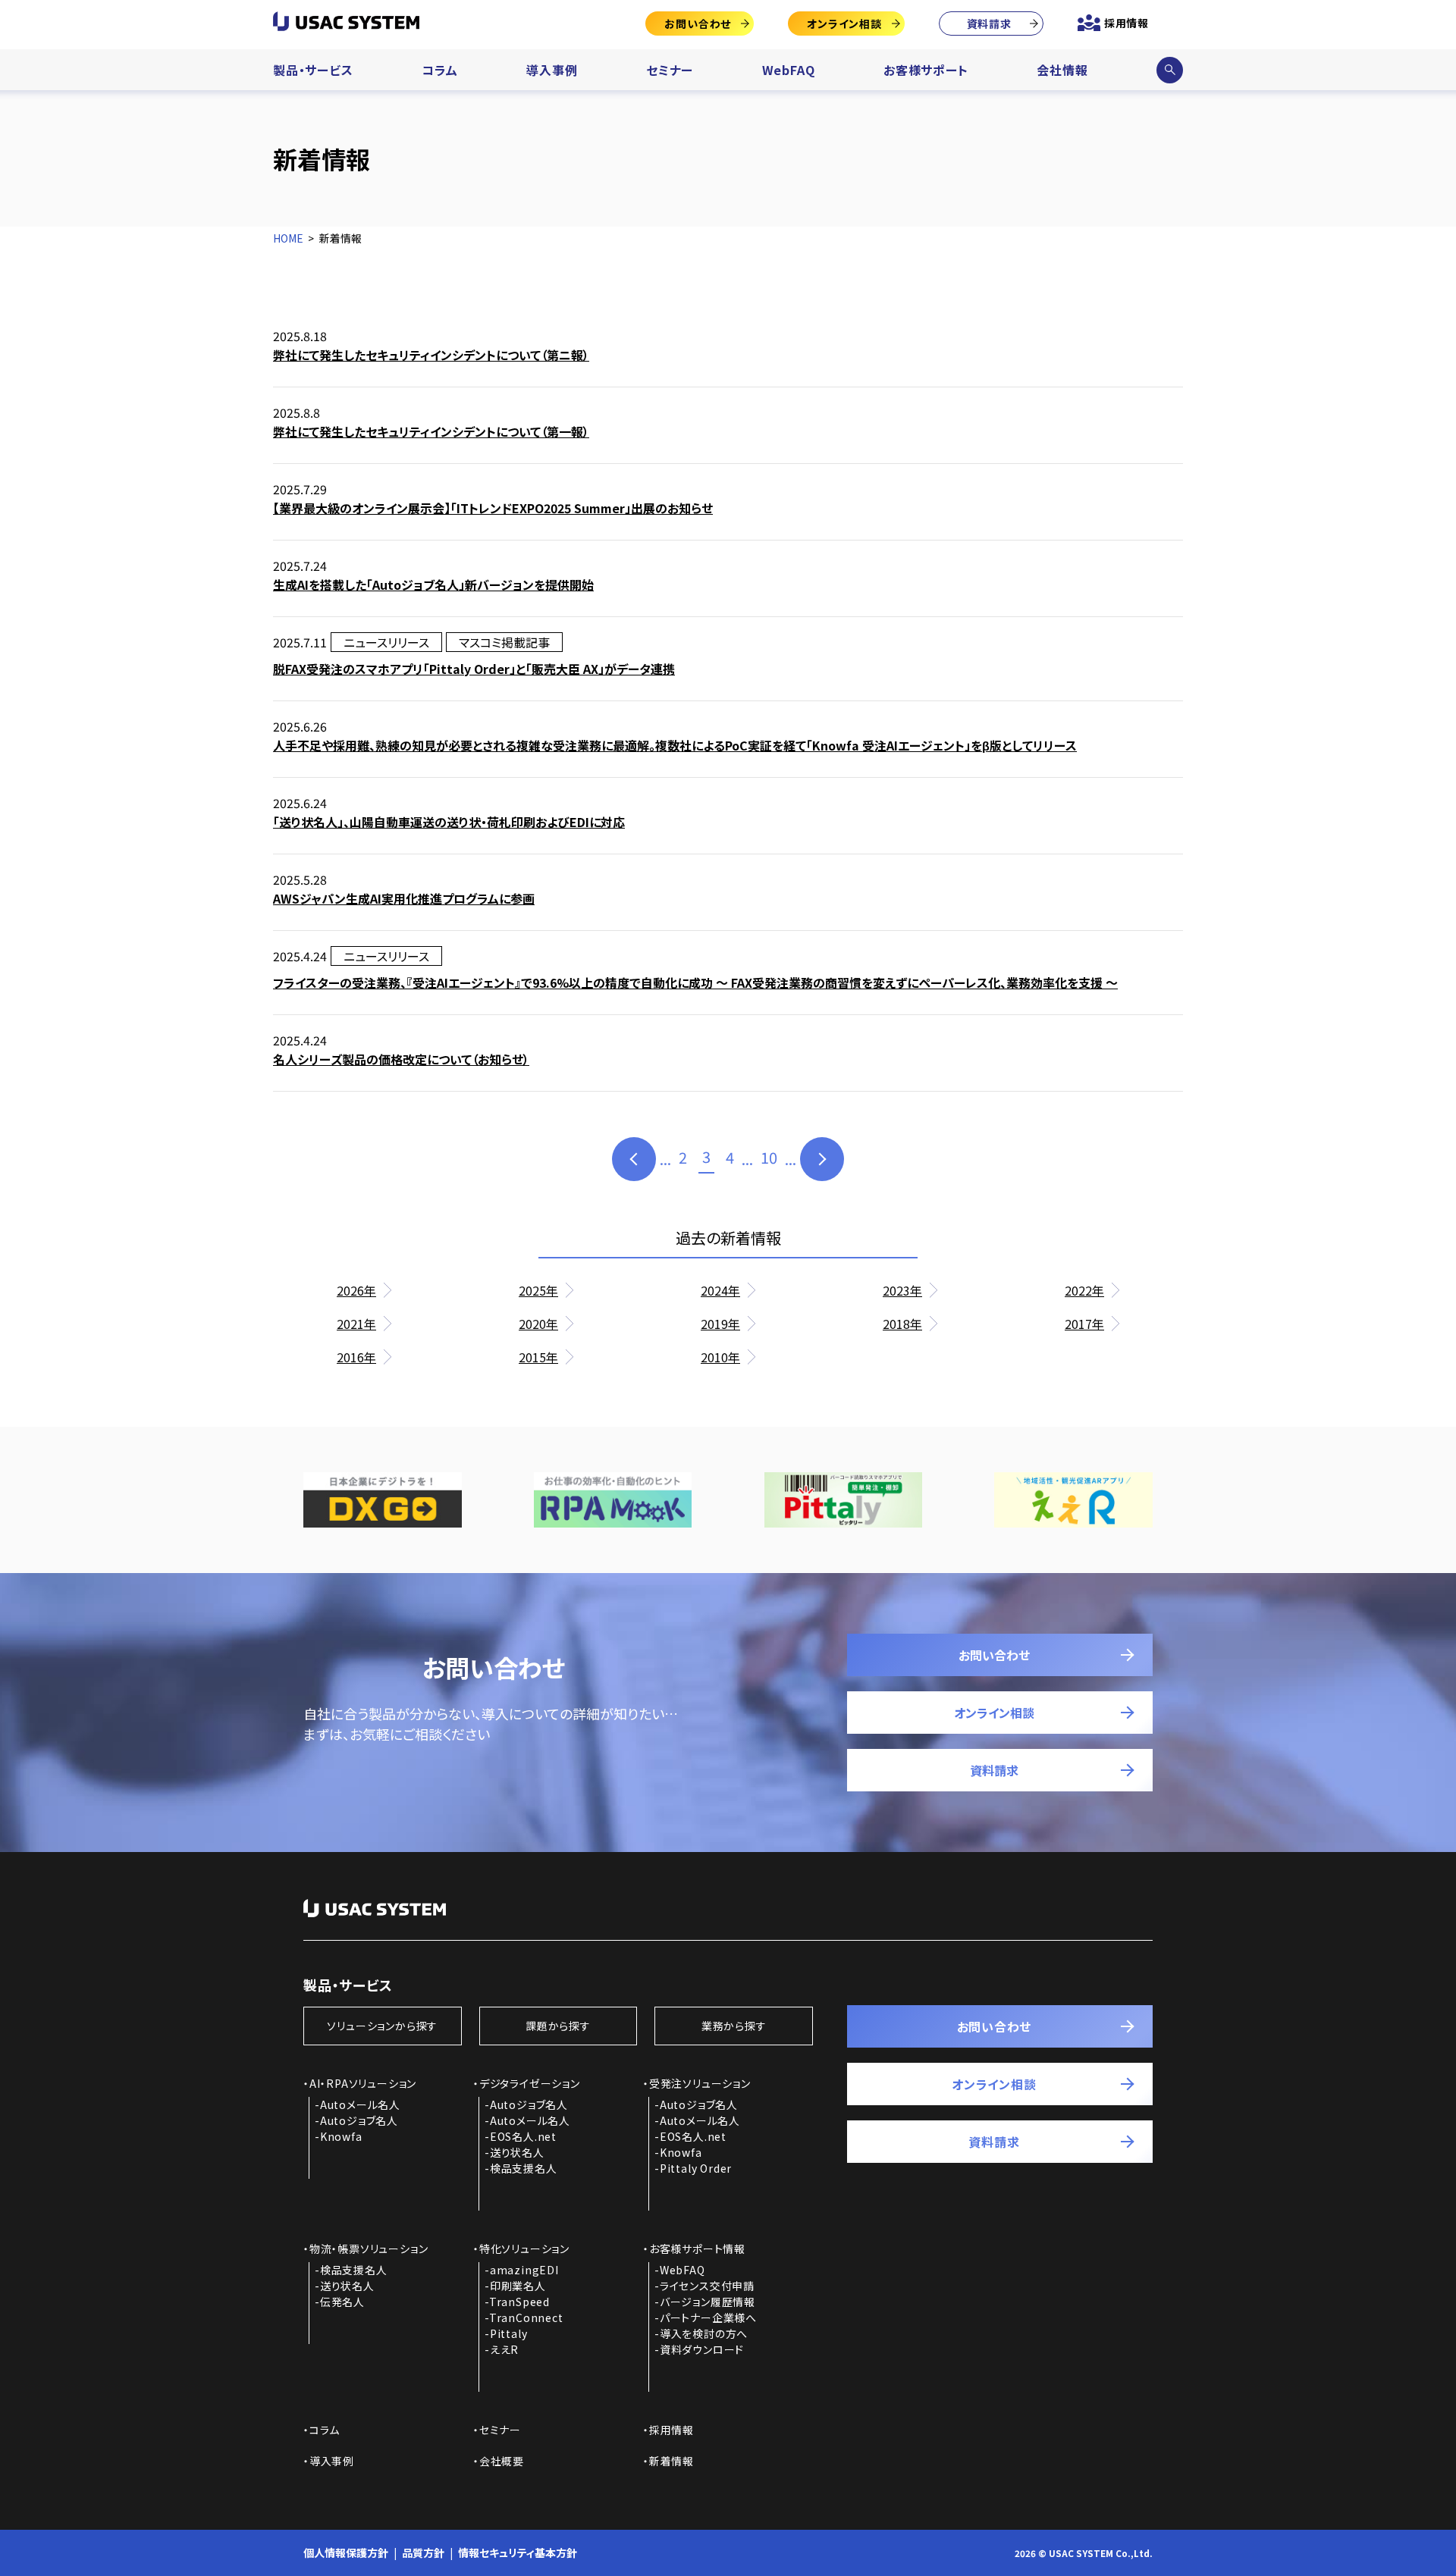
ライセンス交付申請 (707, 2286)
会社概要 (502, 2461)
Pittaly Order (696, 2168)
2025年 (538, 1290)
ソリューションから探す (382, 2026)
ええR (504, 2349)
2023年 (902, 1290)
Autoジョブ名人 (359, 2120)
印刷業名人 (518, 2286)
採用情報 (1127, 23)
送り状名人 (517, 2152)
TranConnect (526, 2317)
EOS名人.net (523, 2136)
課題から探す (558, 2026)
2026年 (356, 1290)
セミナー (670, 70)
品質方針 (423, 2552)
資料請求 (989, 24)
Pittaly (509, 2333)
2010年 (720, 1357)
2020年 (538, 1324)
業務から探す (734, 2026)
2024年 (720, 1290)
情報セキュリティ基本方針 (518, 2552)
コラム (439, 70)
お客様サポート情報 (697, 2249)
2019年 (720, 1324)
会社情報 (1062, 70)
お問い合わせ (698, 24)
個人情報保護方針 (346, 2552)
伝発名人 (342, 2302)
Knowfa (341, 2136)
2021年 (356, 1324)
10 (769, 1157)
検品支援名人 (524, 2168)
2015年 (538, 1357)
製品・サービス (313, 70)
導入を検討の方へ (704, 2333)
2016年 (356, 1357)
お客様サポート (926, 70)
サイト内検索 (1169, 70)
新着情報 (672, 2461)
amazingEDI (524, 2270)
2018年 (902, 1324)
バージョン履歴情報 (708, 2302)
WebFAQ (789, 70)
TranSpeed (519, 2302)
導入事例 (552, 70)
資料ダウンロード (702, 2349)
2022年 (1084, 1290)
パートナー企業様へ (708, 2317)
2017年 (1084, 1324)
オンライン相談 (844, 24)
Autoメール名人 (360, 2104)
